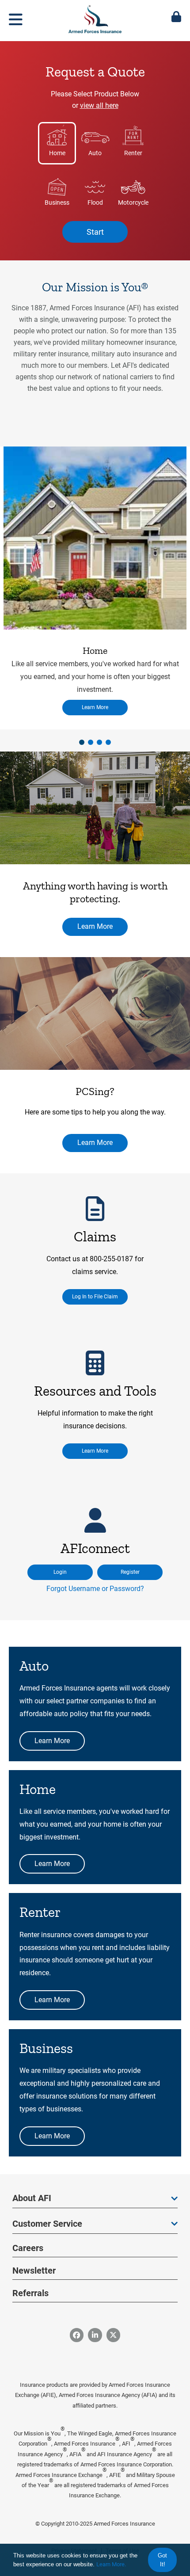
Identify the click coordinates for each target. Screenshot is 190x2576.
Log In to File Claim (95, 1297)
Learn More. (111, 2564)
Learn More (95, 707)
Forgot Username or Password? (95, 1589)
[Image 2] (95, 1014)
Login (60, 1572)
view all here (99, 105)
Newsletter (34, 2271)
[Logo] (95, 17)
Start (95, 232)
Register (130, 1572)
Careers (28, 2248)
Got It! (162, 2560)
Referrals (30, 2293)
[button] (82, 742)
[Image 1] (95, 809)
